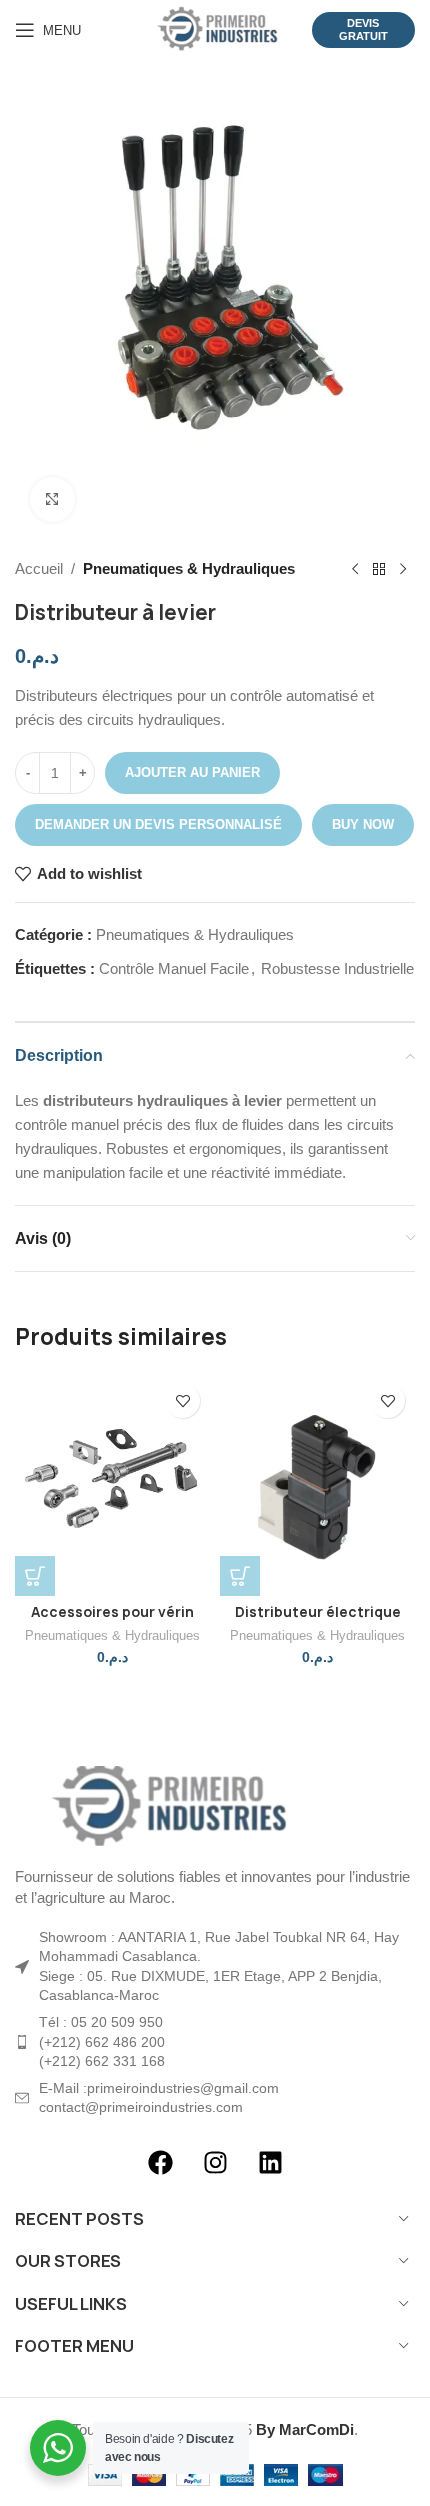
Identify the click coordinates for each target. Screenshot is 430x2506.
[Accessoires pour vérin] (112, 1484)
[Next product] (403, 569)
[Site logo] (214, 28)
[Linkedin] (270, 2163)
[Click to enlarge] (52, 499)
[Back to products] (379, 569)
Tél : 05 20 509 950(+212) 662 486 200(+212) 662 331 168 (102, 2041)
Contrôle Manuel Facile (174, 968)
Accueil (39, 568)
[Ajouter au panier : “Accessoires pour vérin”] (35, 1576)
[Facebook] (160, 2163)
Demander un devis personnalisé (158, 824)
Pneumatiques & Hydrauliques (189, 568)
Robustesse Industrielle (337, 968)
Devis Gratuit (363, 29)
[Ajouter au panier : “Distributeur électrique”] (240, 1576)
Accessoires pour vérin (112, 1612)
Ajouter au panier (192, 772)
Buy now (363, 824)
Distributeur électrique (318, 1612)
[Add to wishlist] (182, 1400)
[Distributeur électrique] (317, 1484)
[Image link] (165, 1804)
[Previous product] (355, 569)
